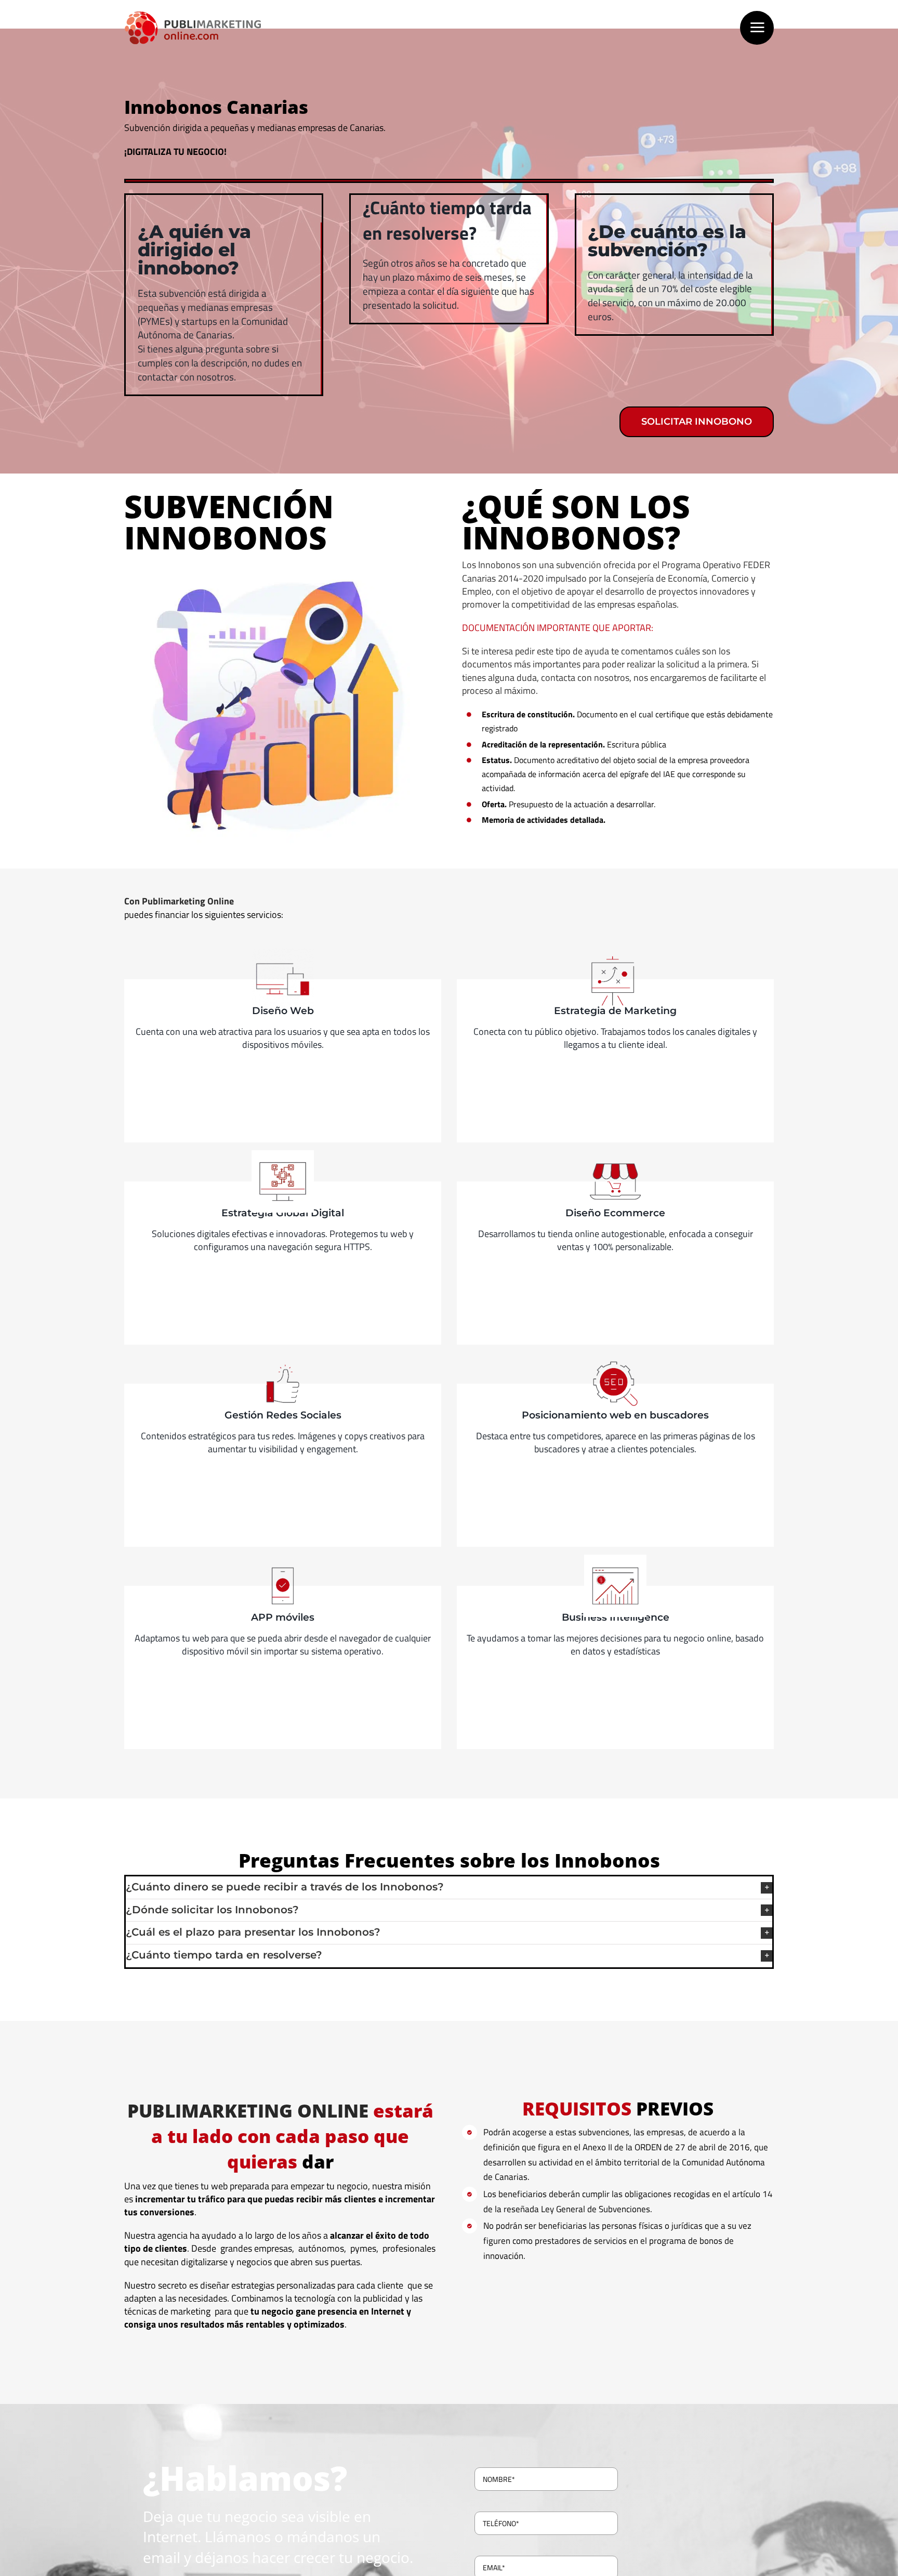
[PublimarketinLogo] (193, 15)
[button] (449, 1888)
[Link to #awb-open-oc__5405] (757, 28)
